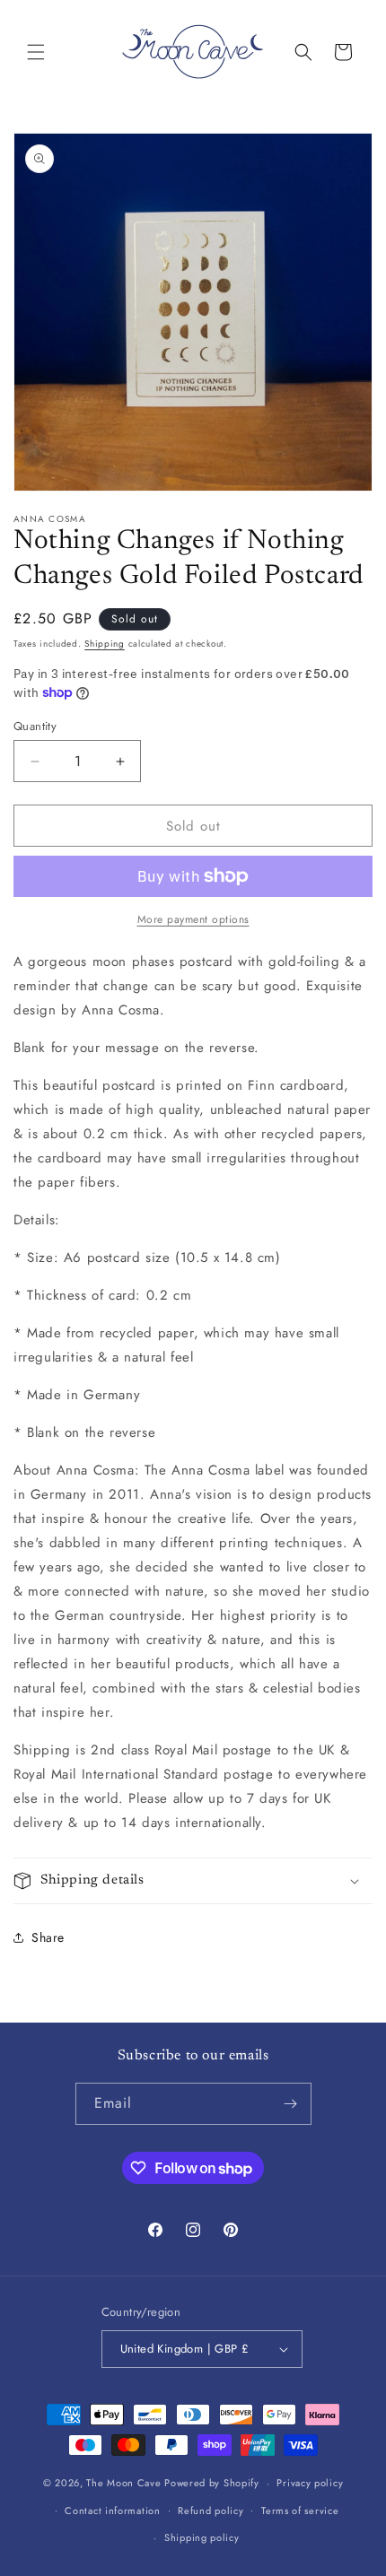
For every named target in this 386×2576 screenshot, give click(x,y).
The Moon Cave (123, 2483)
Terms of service (300, 2511)
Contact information (112, 2511)
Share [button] (48, 1937)
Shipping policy (202, 2537)
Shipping (105, 644)
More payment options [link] (193, 919)
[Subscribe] (291, 2104)
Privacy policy (310, 2483)
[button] (36, 52)
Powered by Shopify (212, 2483)
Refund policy (211, 2511)
